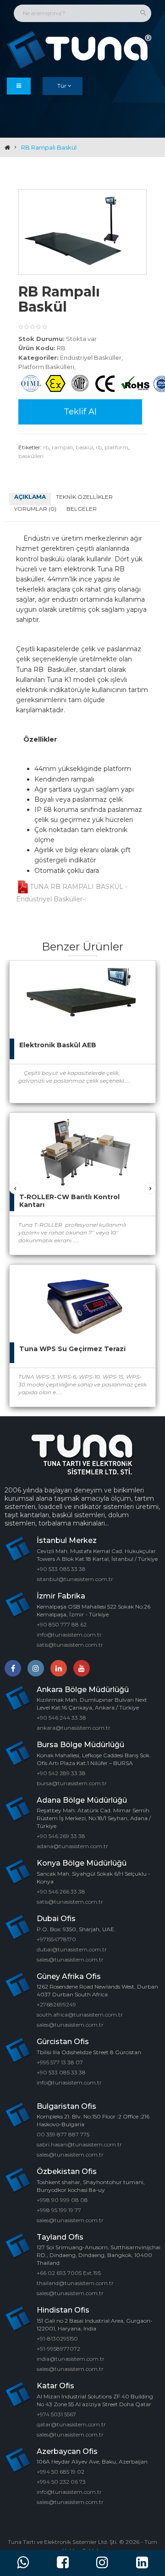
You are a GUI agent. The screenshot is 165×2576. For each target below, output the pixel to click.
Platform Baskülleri (46, 367)
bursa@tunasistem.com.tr (72, 1783)
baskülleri (31, 456)
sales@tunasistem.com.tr (70, 1959)
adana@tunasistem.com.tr (72, 1846)
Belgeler (82, 509)
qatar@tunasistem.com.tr (71, 2424)
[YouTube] (82, 1668)
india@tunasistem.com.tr (71, 2359)
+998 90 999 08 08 (62, 2200)
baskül (84, 447)
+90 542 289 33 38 (61, 1773)
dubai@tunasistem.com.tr (72, 1949)
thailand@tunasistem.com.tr (75, 2283)
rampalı (62, 447)
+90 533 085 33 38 (61, 1569)
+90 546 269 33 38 (61, 1836)
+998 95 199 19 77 (59, 2210)
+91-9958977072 (58, 2349)
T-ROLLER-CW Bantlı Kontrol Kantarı (69, 1201)
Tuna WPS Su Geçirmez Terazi (72, 1349)
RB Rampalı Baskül (49, 147)
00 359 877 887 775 (63, 2134)
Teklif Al (80, 412)
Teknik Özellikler (84, 497)
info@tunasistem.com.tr (69, 1634)
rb (46, 447)
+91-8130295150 (57, 2339)
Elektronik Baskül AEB (58, 1045)
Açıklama (30, 497)
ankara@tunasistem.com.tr (74, 1728)
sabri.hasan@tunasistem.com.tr (79, 2144)
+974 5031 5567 (56, 2414)
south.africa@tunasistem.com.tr (80, 2014)
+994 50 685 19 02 (60, 2472)
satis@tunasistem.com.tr (70, 1645)
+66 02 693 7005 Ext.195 (69, 2273)
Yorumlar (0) (35, 509)
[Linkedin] (59, 1668)
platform (116, 447)
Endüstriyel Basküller (91, 358)
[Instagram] (36, 1668)
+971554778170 (56, 1939)
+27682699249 (56, 2004)
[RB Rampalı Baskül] (82, 232)
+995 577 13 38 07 (60, 2062)
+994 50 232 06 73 (61, 2482)
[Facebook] (13, 1668)
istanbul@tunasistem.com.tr (75, 1579)
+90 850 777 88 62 (62, 1624)
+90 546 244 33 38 (61, 1718)
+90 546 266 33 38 (61, 1891)
